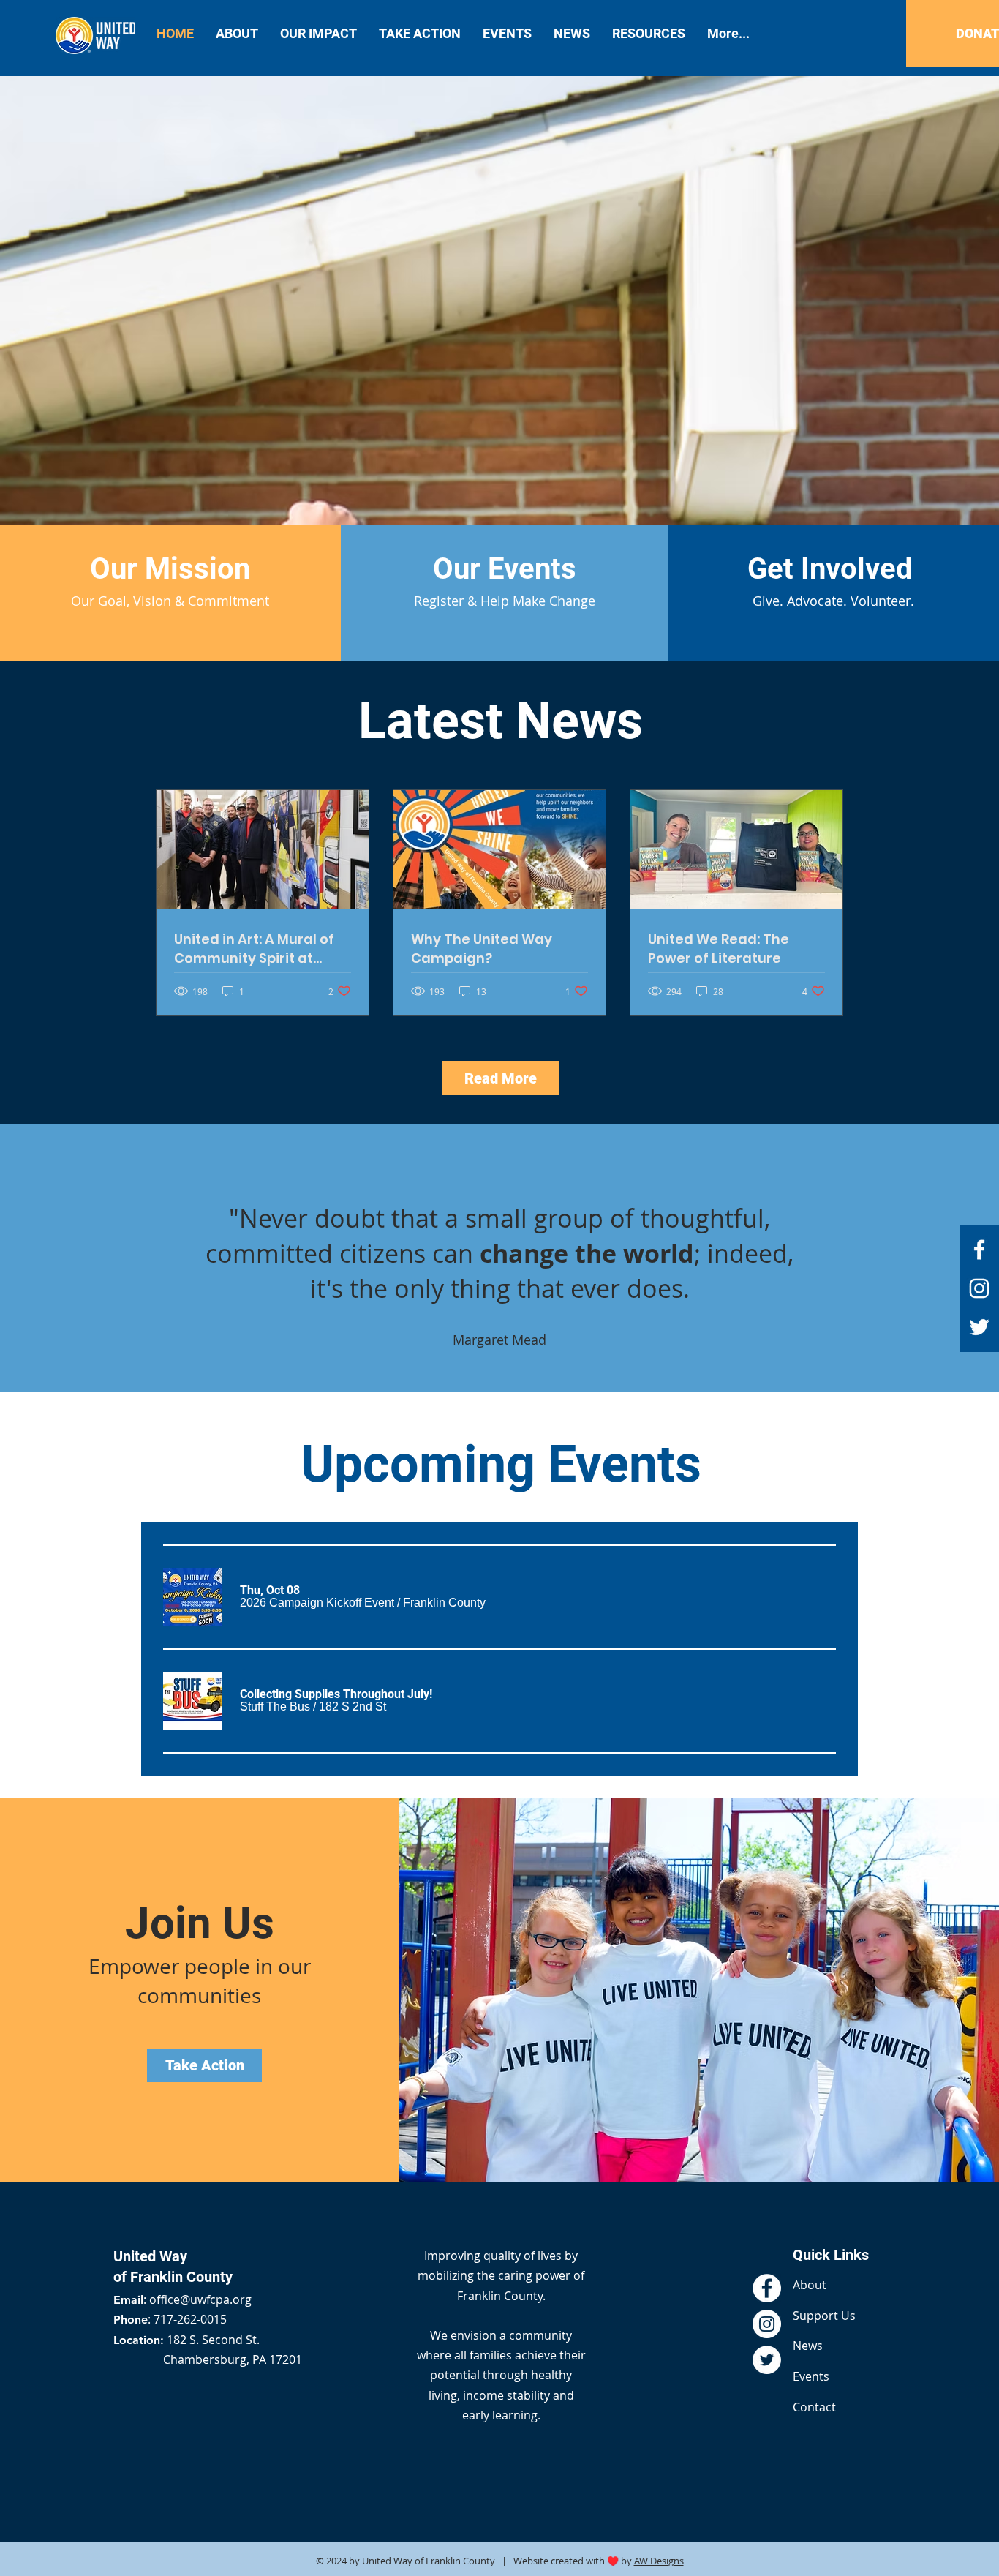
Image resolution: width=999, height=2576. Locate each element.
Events (811, 2376)
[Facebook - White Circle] (767, 2288)
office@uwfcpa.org (200, 2299)
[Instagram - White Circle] (767, 2324)
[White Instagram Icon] (979, 1288)
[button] (317, 1603)
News (808, 2346)
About (810, 2285)
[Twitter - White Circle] (767, 2360)
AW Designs (659, 2561)
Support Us (824, 2316)
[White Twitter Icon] (979, 1327)
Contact (814, 2407)
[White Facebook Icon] (979, 1250)
